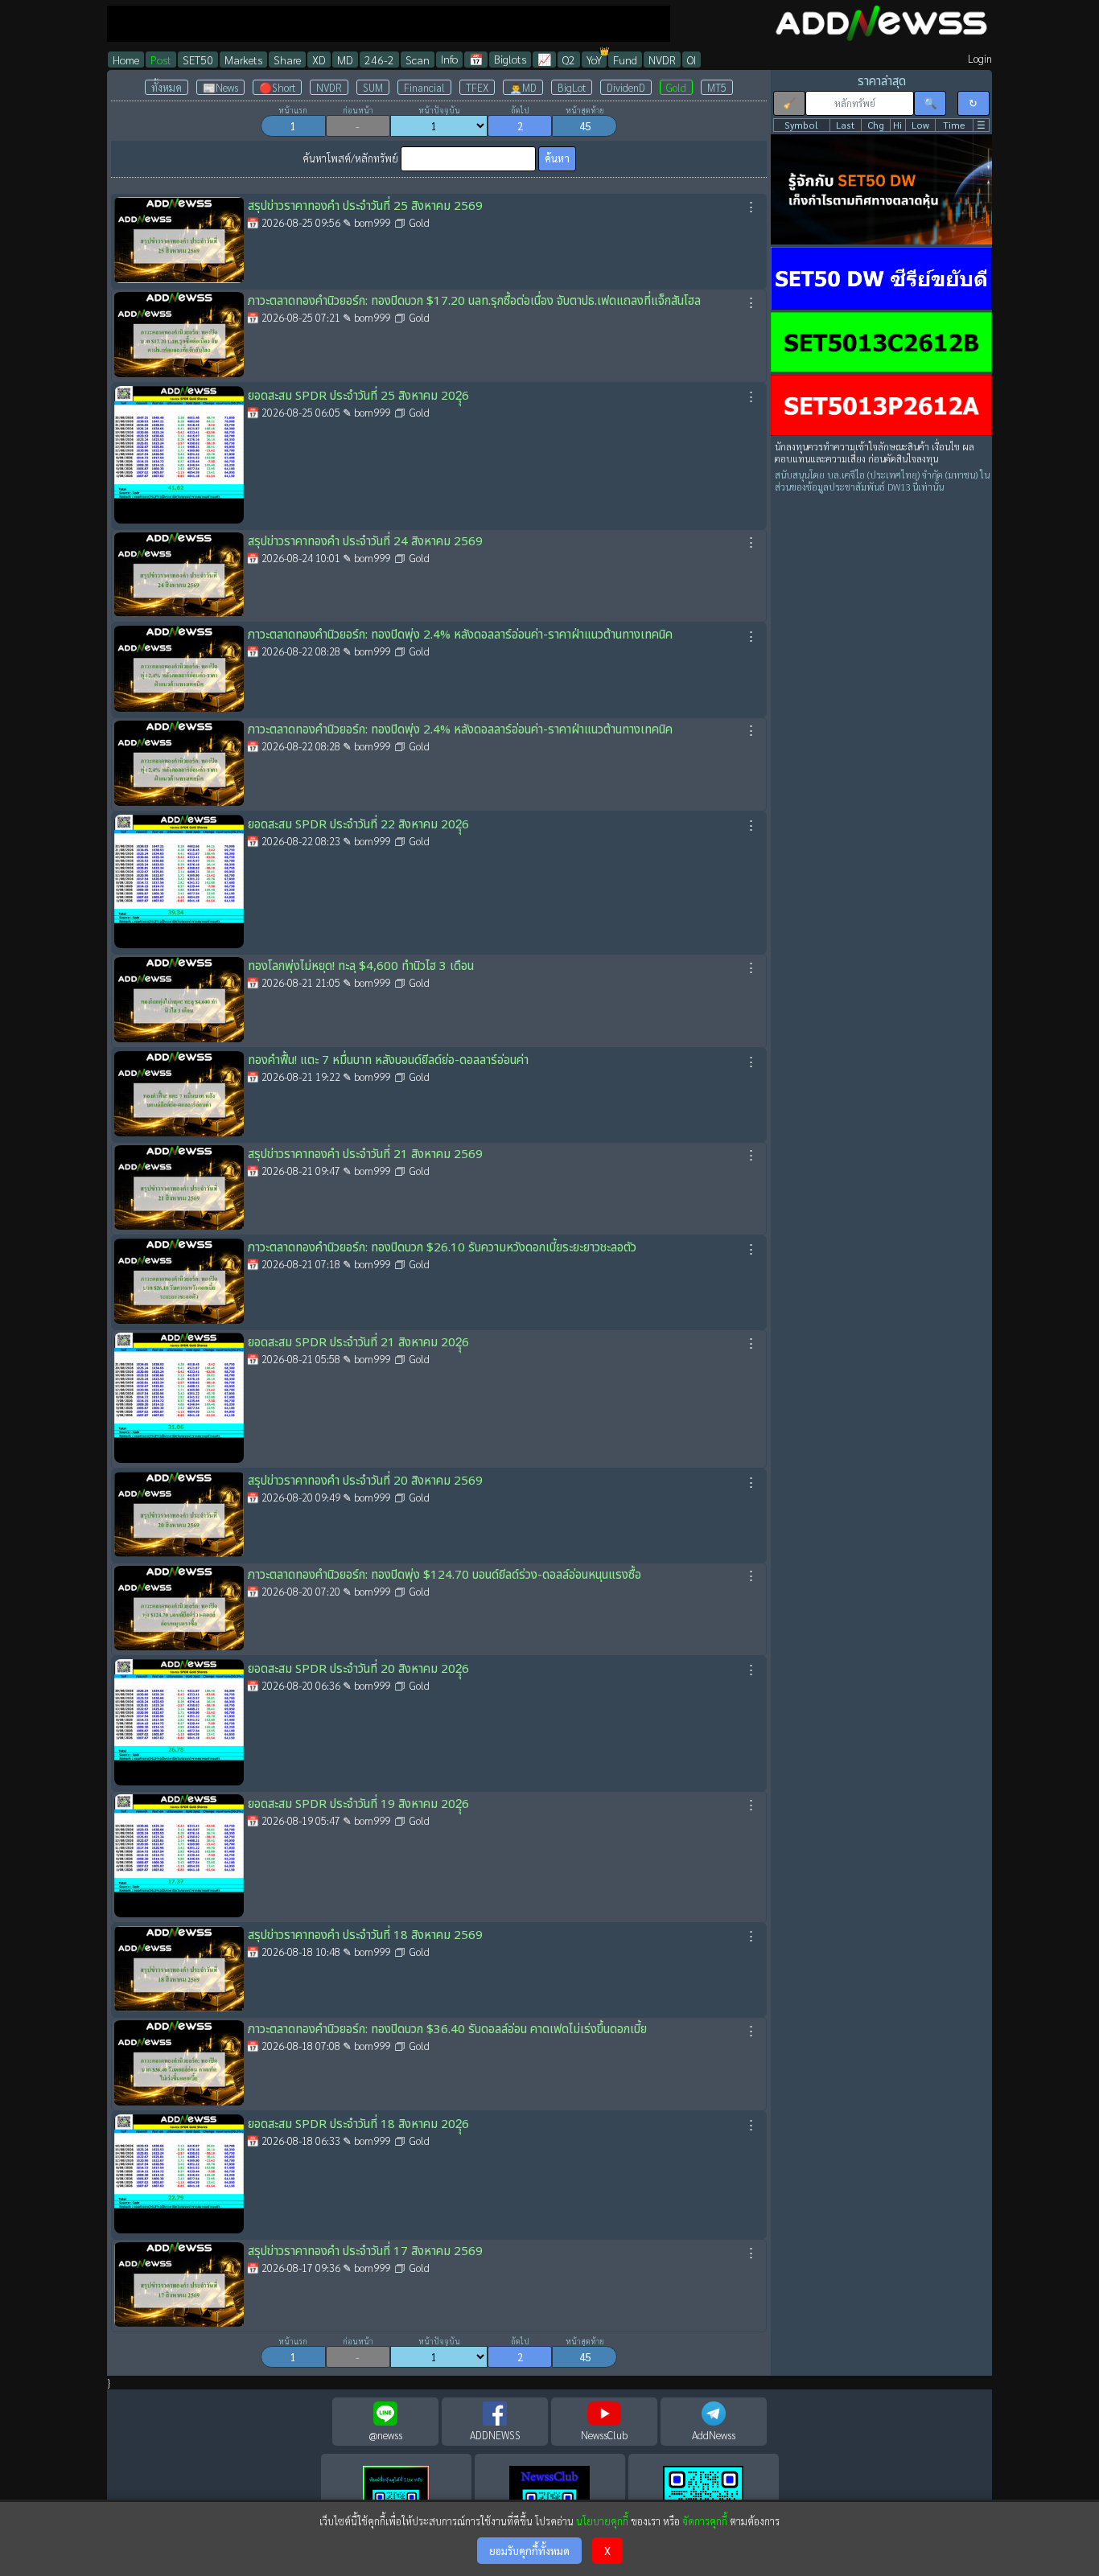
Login (980, 58)
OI (692, 60)
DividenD (626, 87)
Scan (418, 60)
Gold (676, 87)
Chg (876, 125)
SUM (373, 87)
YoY (594, 60)
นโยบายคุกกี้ (602, 2521)
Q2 (569, 60)
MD (345, 60)
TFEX (477, 87)
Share (287, 60)
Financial (424, 87)
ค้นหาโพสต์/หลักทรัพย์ (350, 158)
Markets (243, 60)
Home (126, 60)
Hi (897, 125)
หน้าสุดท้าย (585, 110)
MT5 (717, 87)
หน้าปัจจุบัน (439, 110)
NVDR (662, 60)
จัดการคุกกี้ (705, 2521)
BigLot (572, 87)
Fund (625, 60)
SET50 (198, 60)
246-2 (379, 60)
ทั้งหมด (167, 87)
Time (954, 125)
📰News (220, 87)
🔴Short (277, 87)
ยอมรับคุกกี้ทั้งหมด (529, 2551)
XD (319, 60)
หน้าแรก (293, 110)
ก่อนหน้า (358, 110)
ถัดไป (520, 110)
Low (920, 125)
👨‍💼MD (523, 87)
